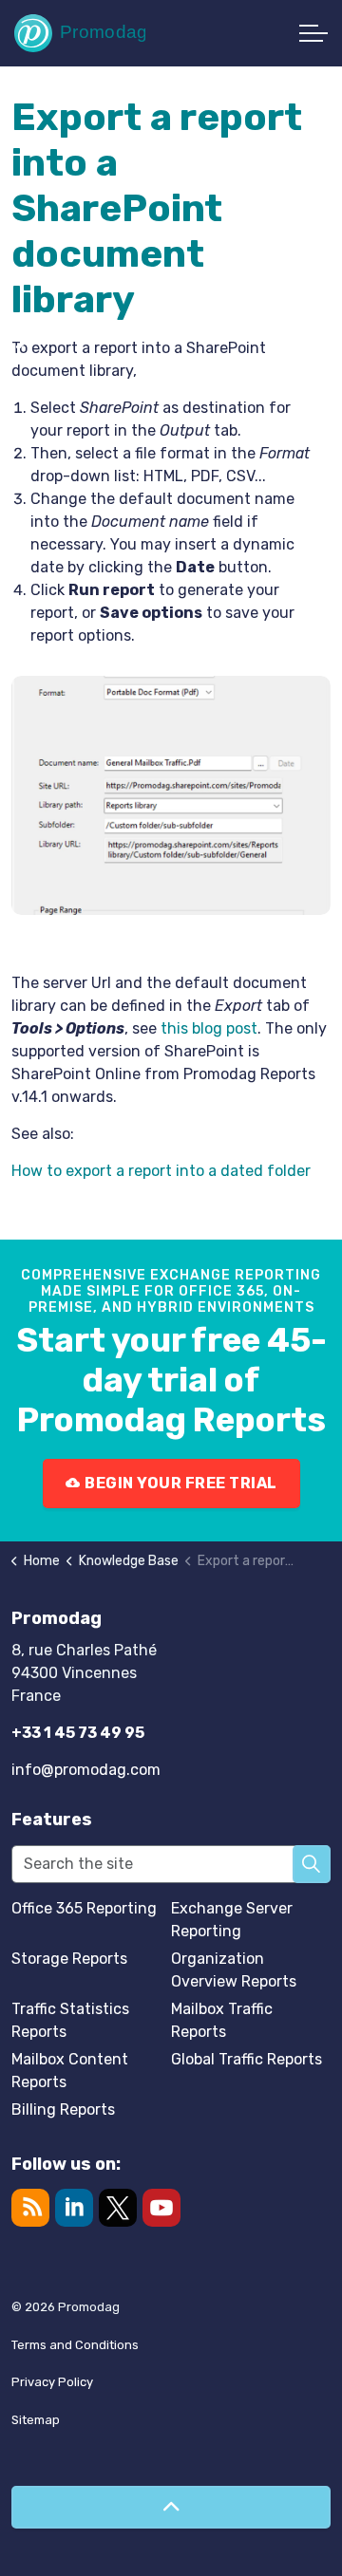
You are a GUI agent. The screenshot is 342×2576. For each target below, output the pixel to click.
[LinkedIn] (74, 2208)
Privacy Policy (52, 2382)
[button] (312, 1864)
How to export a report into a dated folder (161, 1171)
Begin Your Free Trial (181, 1483)
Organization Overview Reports (234, 1970)
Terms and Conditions (75, 2345)
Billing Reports (63, 2109)
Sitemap (36, 2420)
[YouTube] (161, 2208)
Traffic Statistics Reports (70, 2020)
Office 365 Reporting (84, 1908)
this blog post (209, 1028)
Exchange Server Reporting (232, 1920)
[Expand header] (313, 33)
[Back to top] (171, 2507)
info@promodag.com (86, 1770)
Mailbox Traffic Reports (222, 2020)
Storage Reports (69, 1959)
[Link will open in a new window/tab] (118, 2208)
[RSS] (30, 2208)
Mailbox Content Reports (70, 2071)
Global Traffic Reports (247, 2059)
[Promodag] (80, 33)
